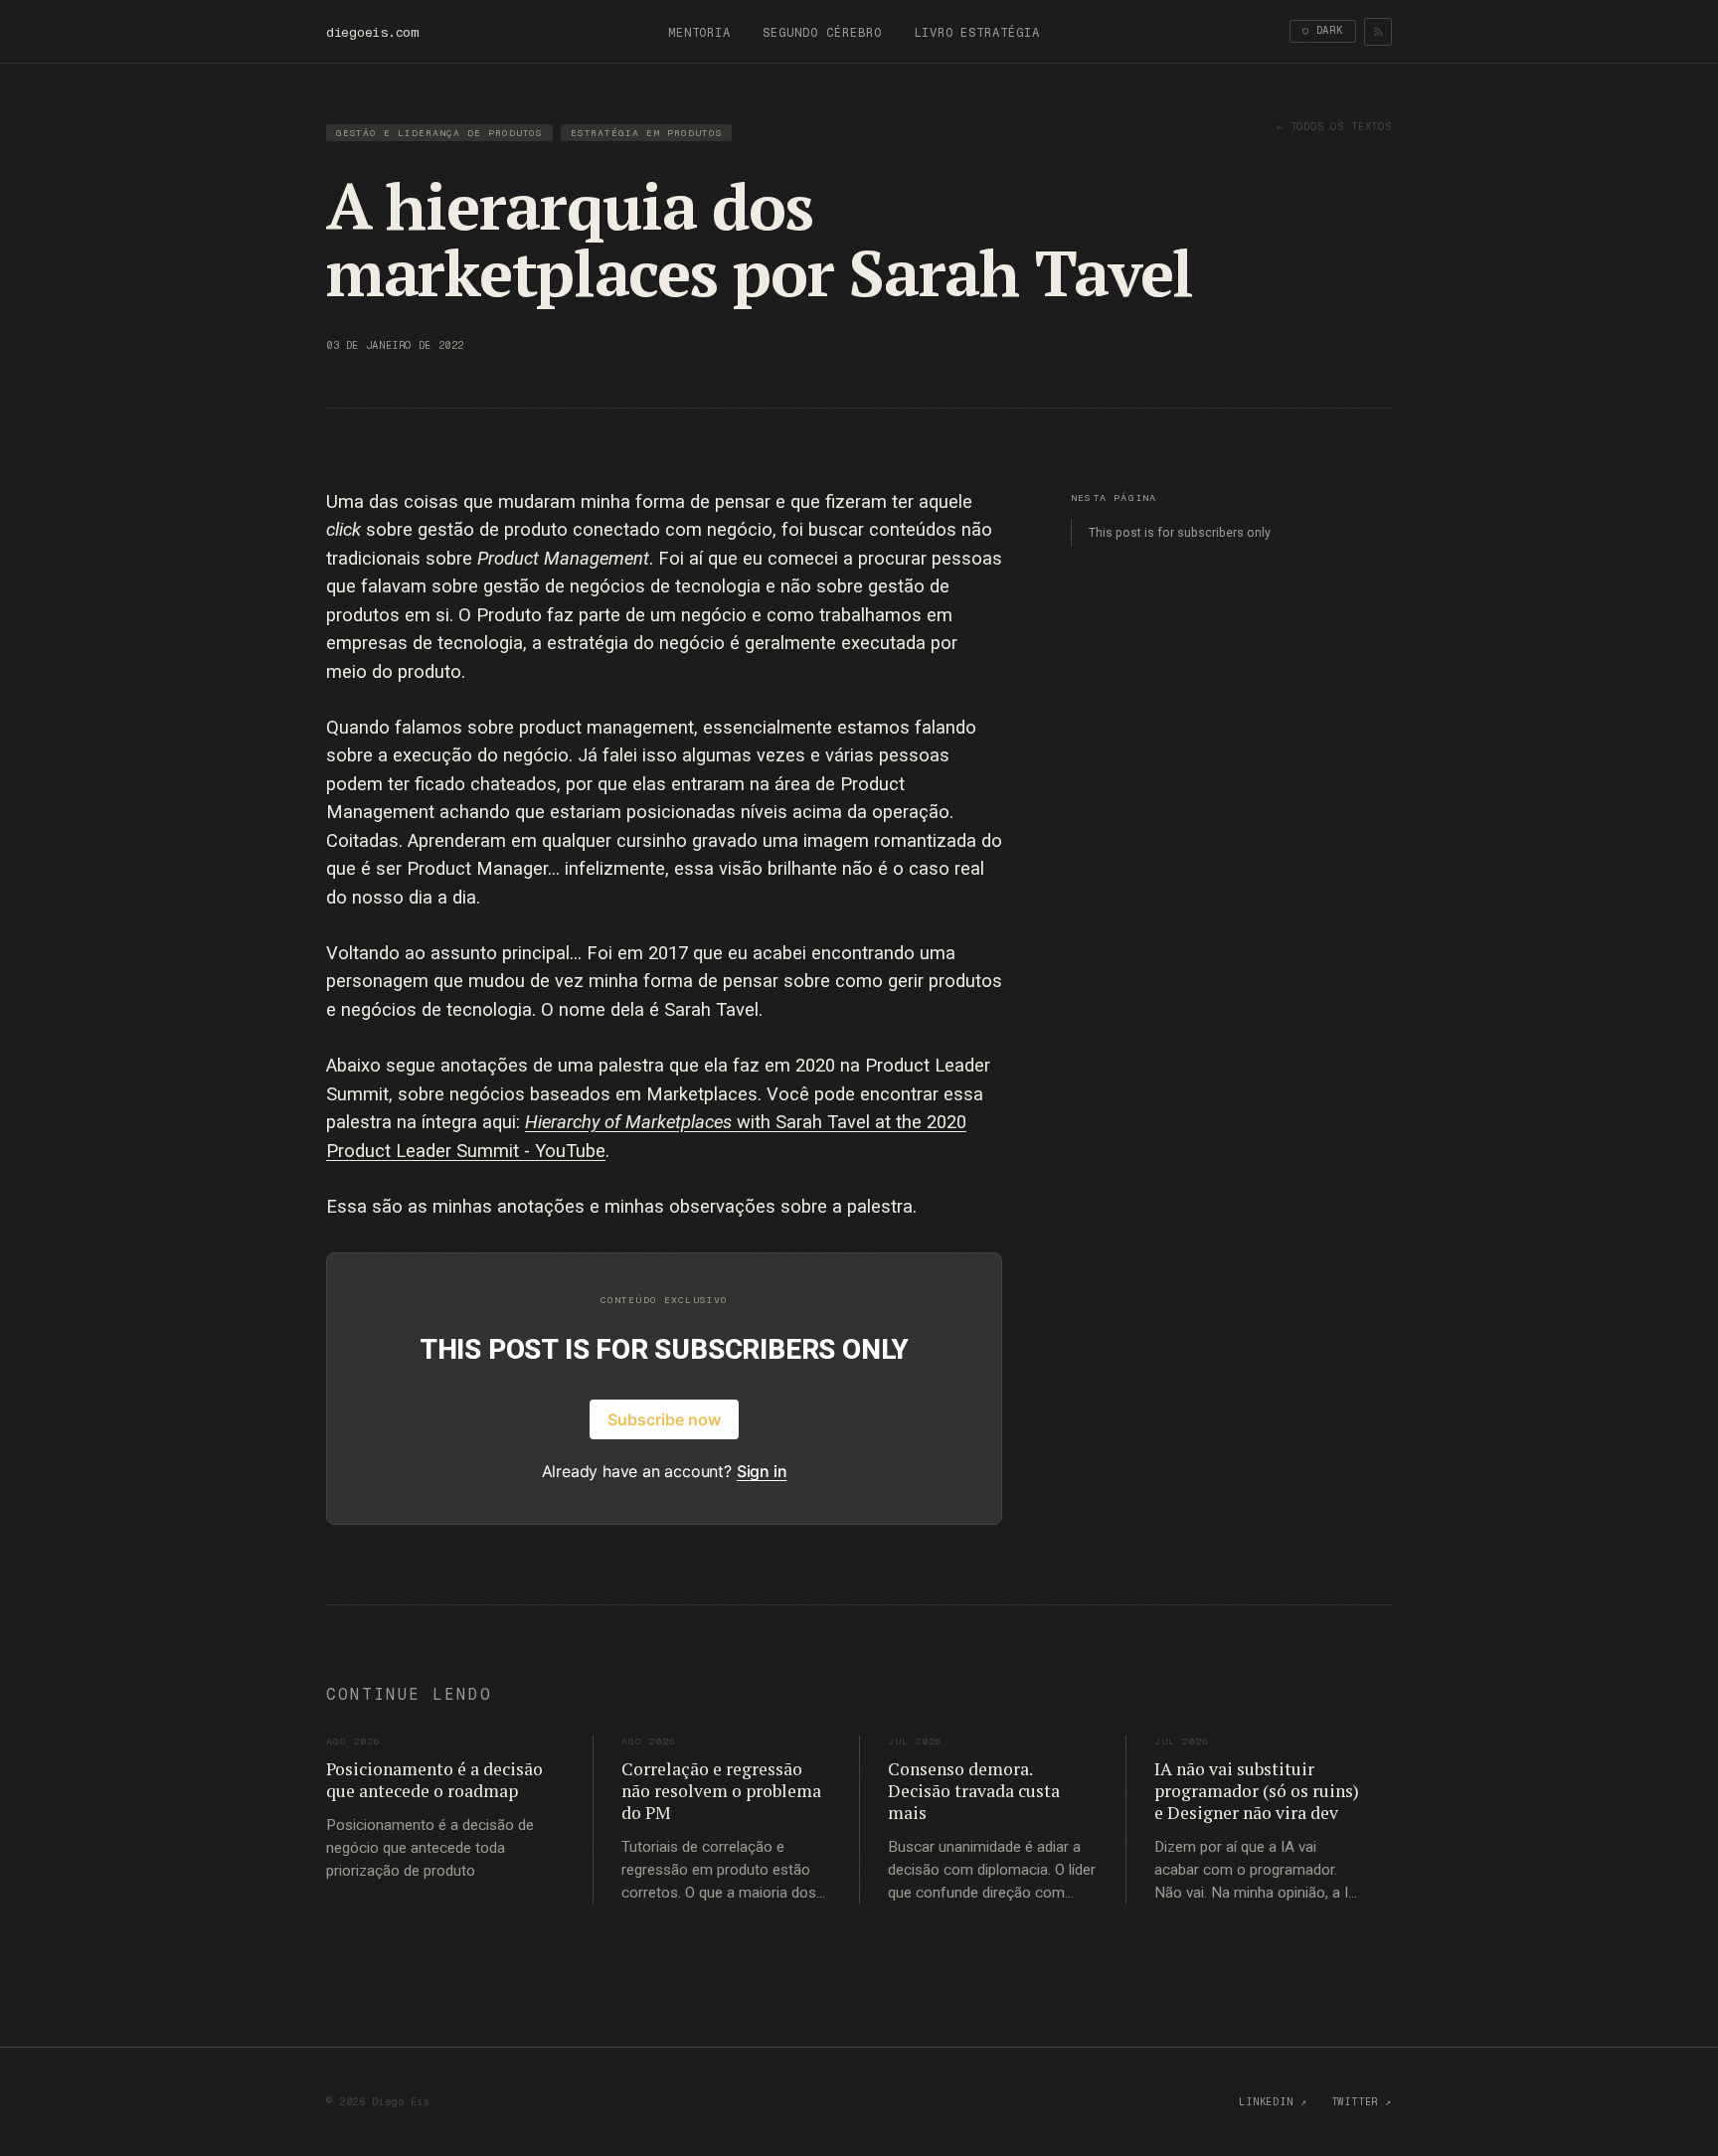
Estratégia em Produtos (647, 133)
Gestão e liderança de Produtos (440, 133)
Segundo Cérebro (822, 33)
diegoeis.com (372, 32)
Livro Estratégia (977, 33)
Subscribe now (664, 1419)
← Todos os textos (1334, 127)
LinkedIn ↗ (1273, 2102)
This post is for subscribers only (1180, 532)
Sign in (762, 1471)
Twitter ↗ (1362, 2102)
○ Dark (1323, 30)
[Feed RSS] (1378, 32)
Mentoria (700, 33)
